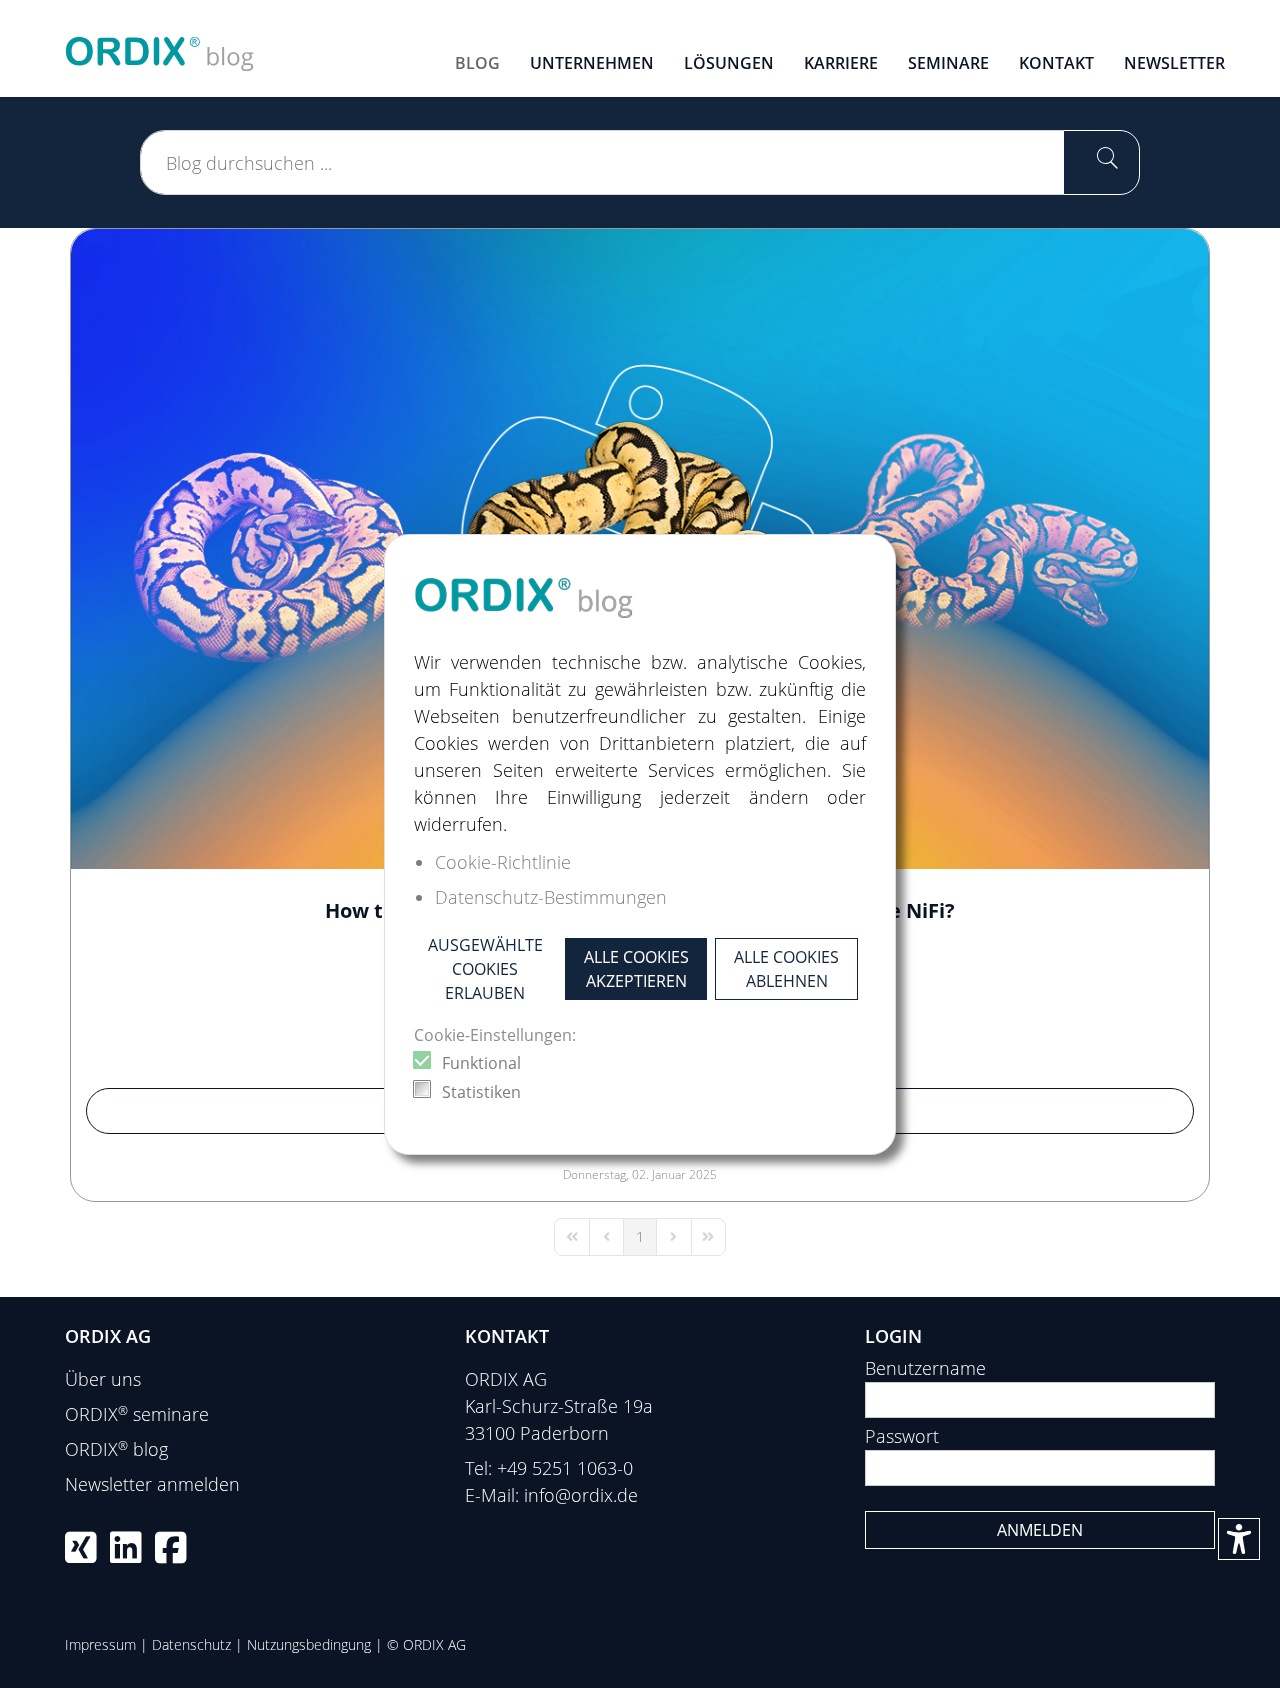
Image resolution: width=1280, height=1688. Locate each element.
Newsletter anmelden (152, 1484)
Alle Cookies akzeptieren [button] (636, 969)
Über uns (103, 1379)
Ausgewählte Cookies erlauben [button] (485, 969)
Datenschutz (191, 1644)
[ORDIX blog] (160, 46)
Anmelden (1040, 1530)
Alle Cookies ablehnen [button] (786, 969)
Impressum (100, 1644)
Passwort (902, 1436)
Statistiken (481, 1092)
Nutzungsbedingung (309, 1644)
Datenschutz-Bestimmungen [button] (551, 897)
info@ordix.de (581, 1495)
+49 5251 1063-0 (565, 1468)
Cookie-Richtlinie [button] (503, 862)
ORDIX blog (116, 1449)
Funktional (481, 1063)
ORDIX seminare (137, 1414)
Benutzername (925, 1368)
